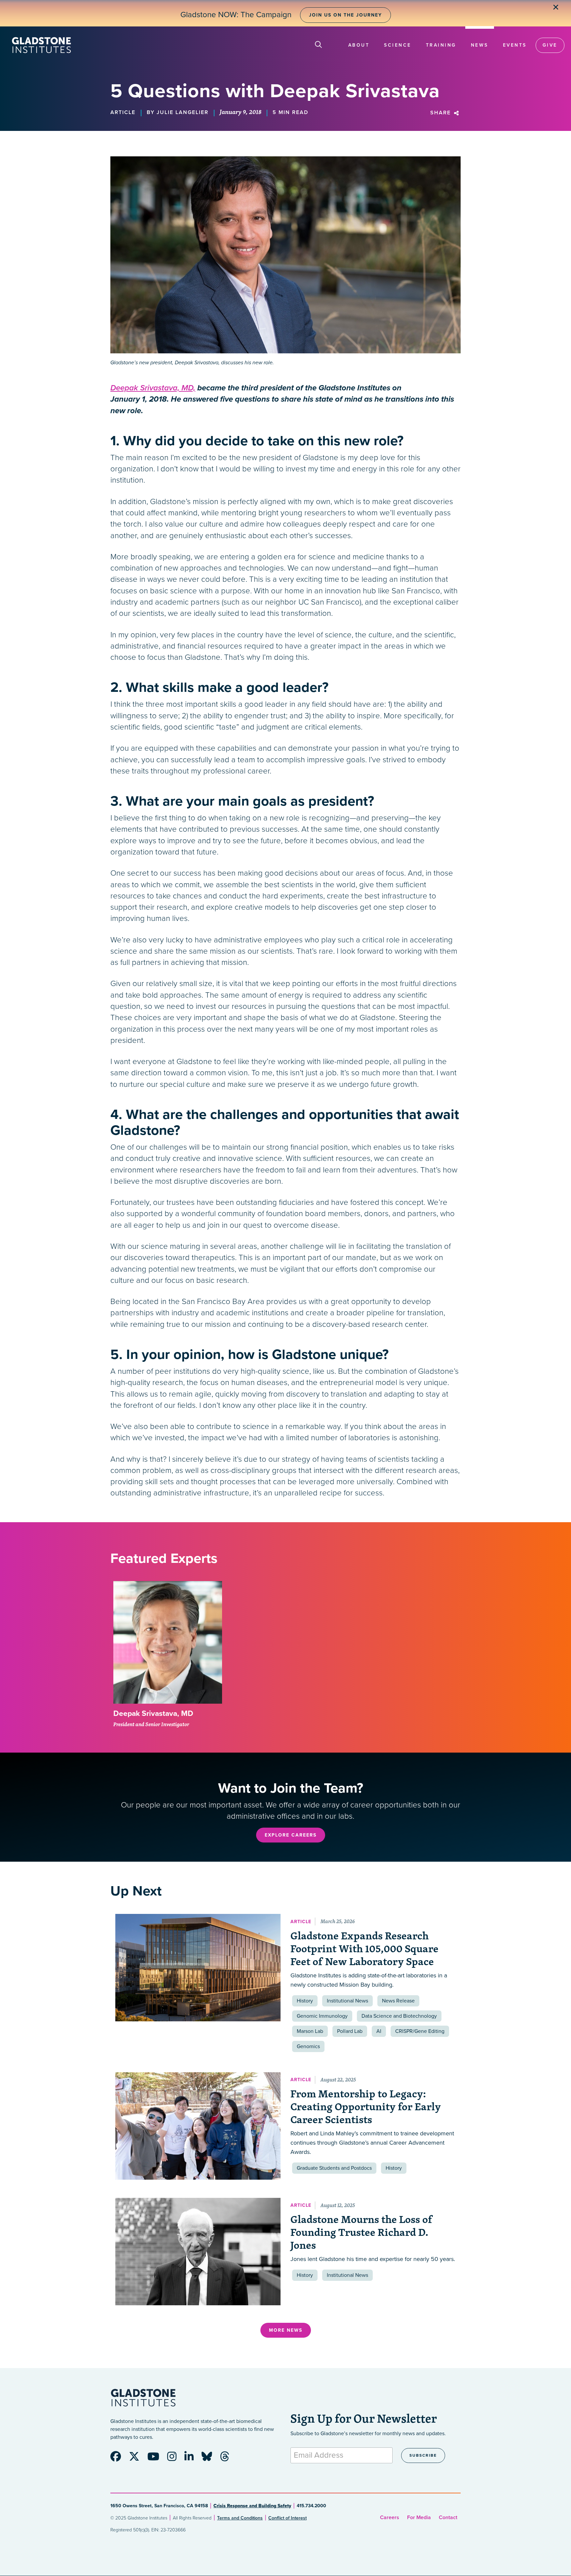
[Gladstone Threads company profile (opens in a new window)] (228, 2459)
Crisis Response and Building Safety (252, 2506)
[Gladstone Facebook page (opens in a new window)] (119, 2459)
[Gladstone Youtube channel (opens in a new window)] (157, 2459)
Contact (448, 2517)
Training (441, 45)
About (359, 45)
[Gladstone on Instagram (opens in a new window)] (175, 2459)
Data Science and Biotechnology (399, 2016)
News (480, 45)
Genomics (308, 2046)
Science (398, 45)
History (305, 2001)
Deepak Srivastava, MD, (153, 388)
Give (550, 45)
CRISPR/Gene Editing (420, 2031)
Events (515, 45)
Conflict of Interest (287, 2518)
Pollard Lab (350, 2031)
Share (441, 113)
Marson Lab (310, 2031)
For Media (419, 2517)
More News (286, 2330)
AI (379, 2031)
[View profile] (168, 1643)
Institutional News (347, 2001)
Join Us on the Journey (345, 15)
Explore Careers (291, 1835)
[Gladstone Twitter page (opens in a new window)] (137, 2459)
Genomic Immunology (322, 2016)
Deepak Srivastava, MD (153, 1714)
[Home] (41, 45)
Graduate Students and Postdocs (334, 2168)
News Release (398, 2001)
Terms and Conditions (240, 2518)
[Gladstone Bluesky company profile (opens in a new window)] (210, 2459)
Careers (390, 2517)
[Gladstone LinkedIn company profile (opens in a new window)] (192, 2459)
